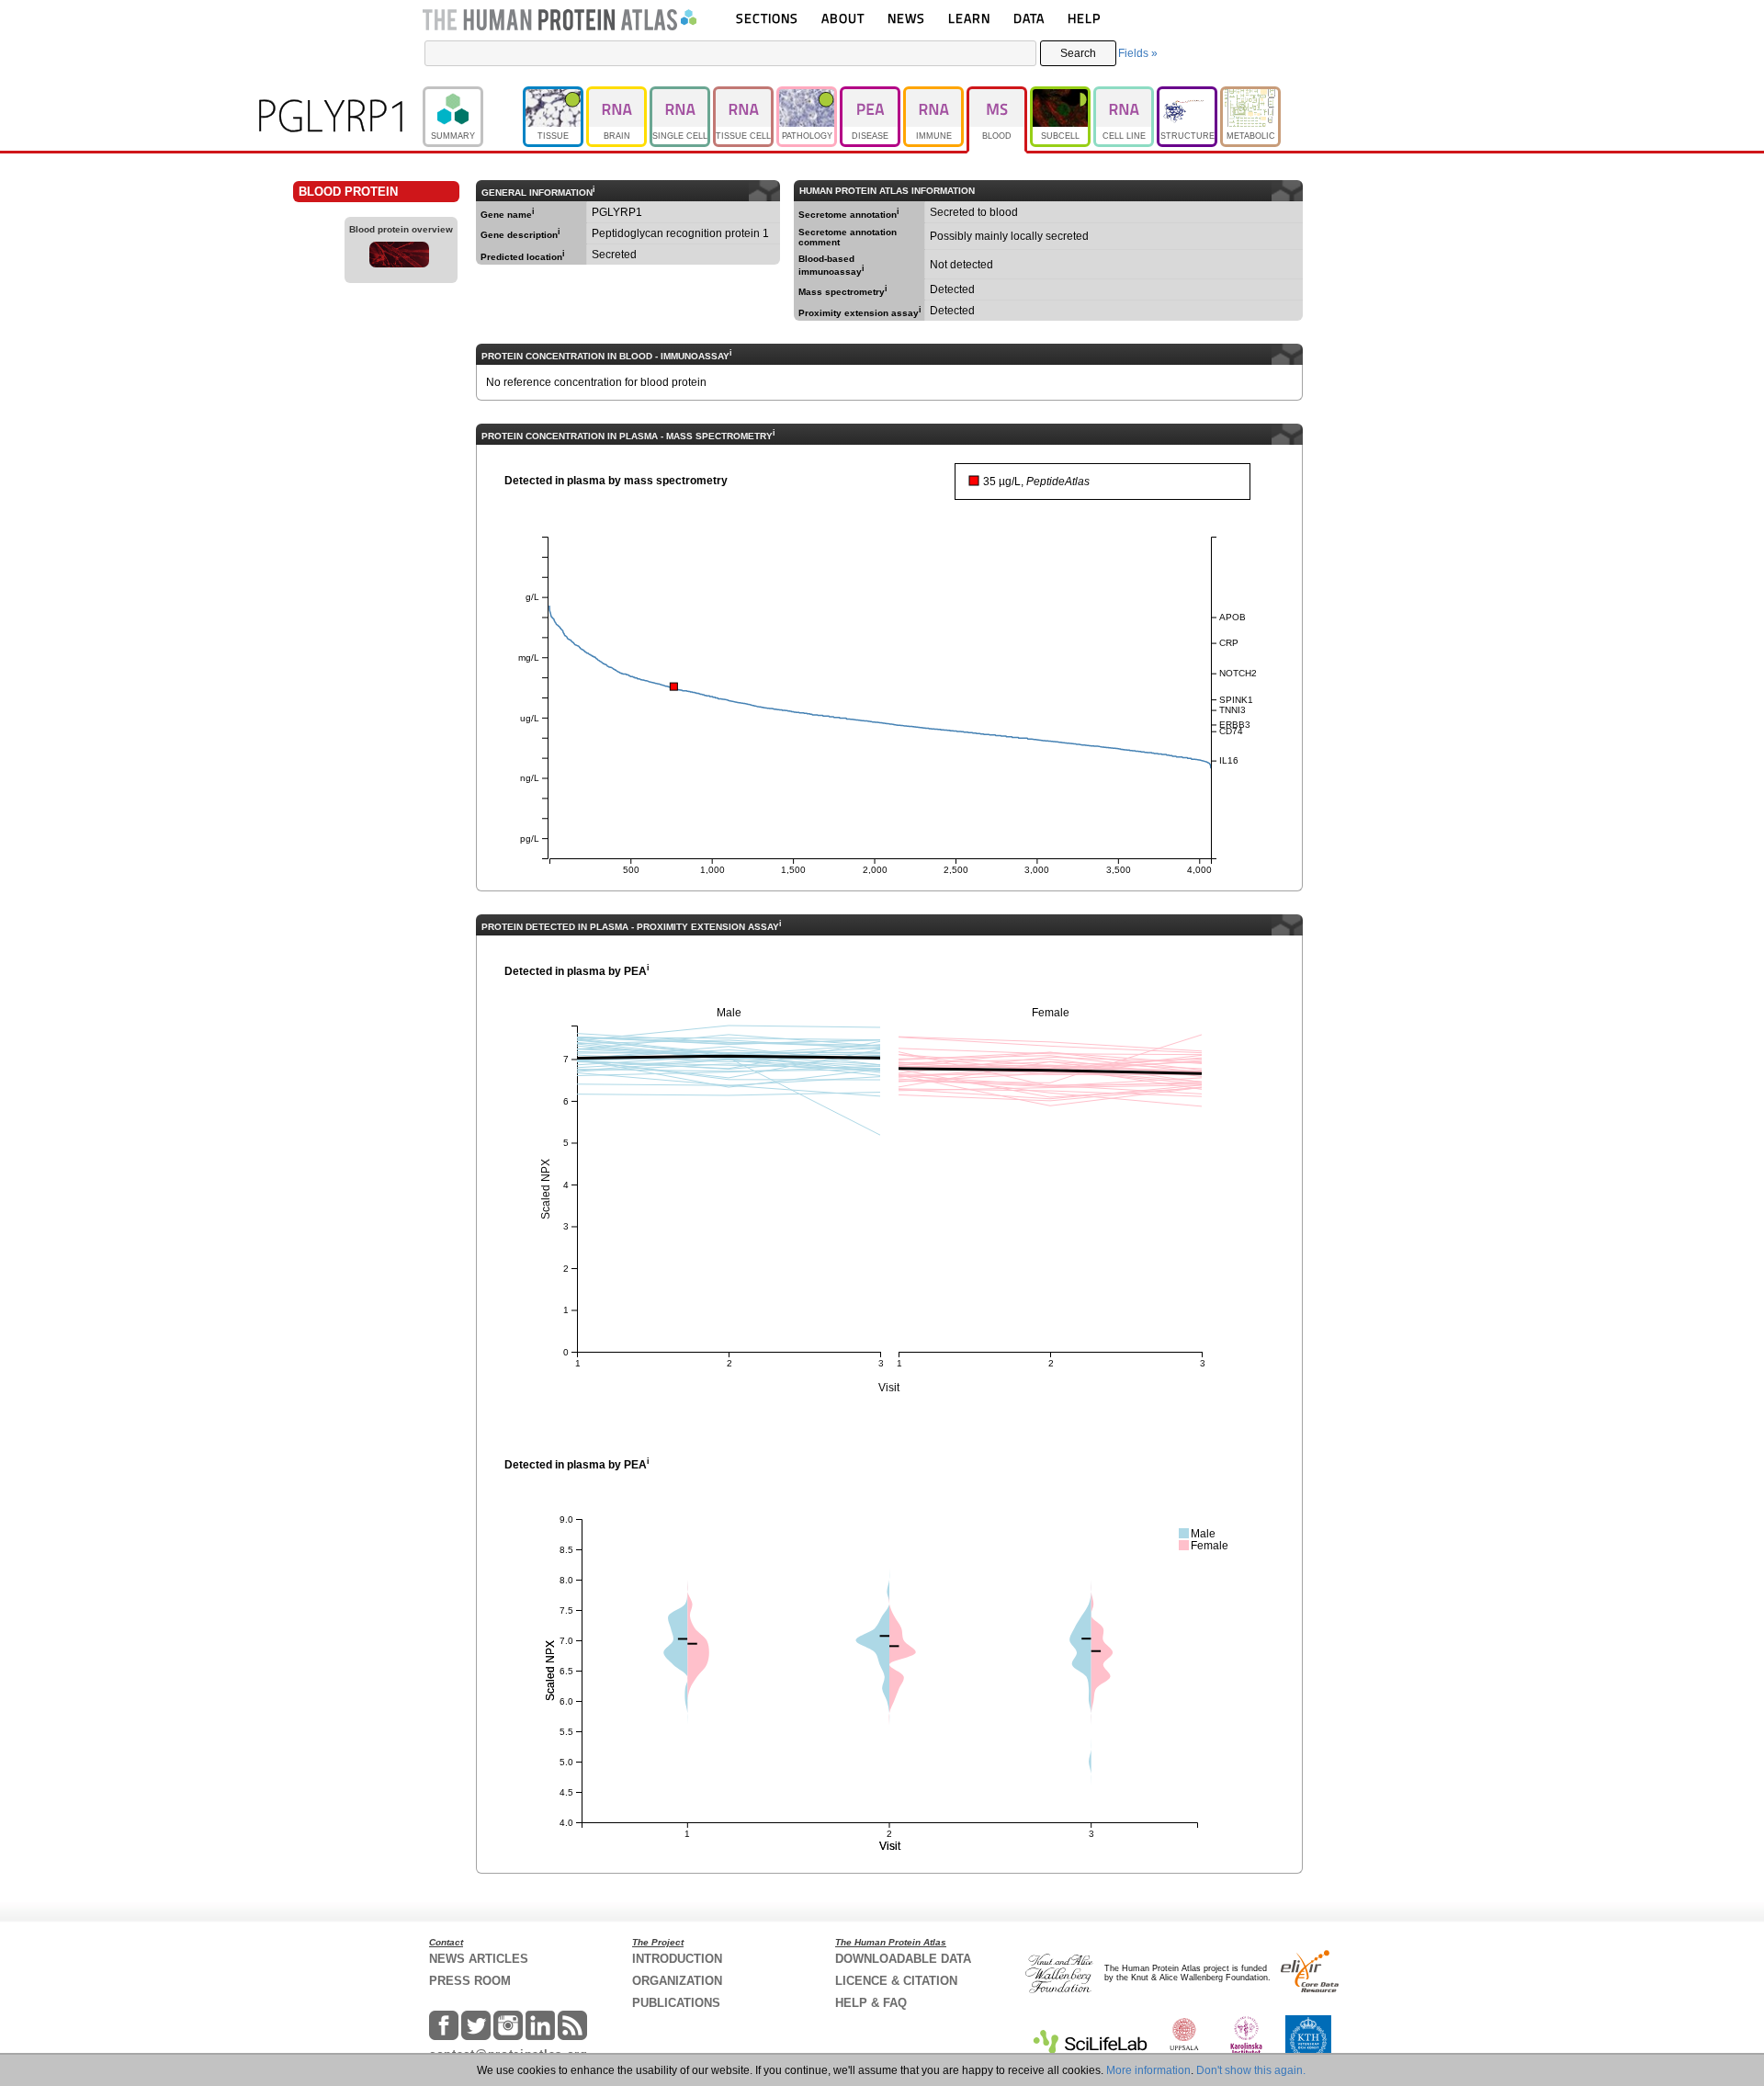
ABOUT (843, 18)
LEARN (969, 18)
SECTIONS (767, 18)
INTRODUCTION (677, 1959)
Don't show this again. (1251, 2070)
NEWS (906, 18)
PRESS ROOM (470, 1981)
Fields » (1138, 53)
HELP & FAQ (871, 2003)
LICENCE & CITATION (896, 1981)
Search (1078, 53)
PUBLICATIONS (676, 2003)
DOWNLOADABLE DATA (903, 1959)
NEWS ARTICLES (479, 1959)
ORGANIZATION (677, 1981)
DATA (1029, 18)
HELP (1084, 18)
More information (1148, 2070)
